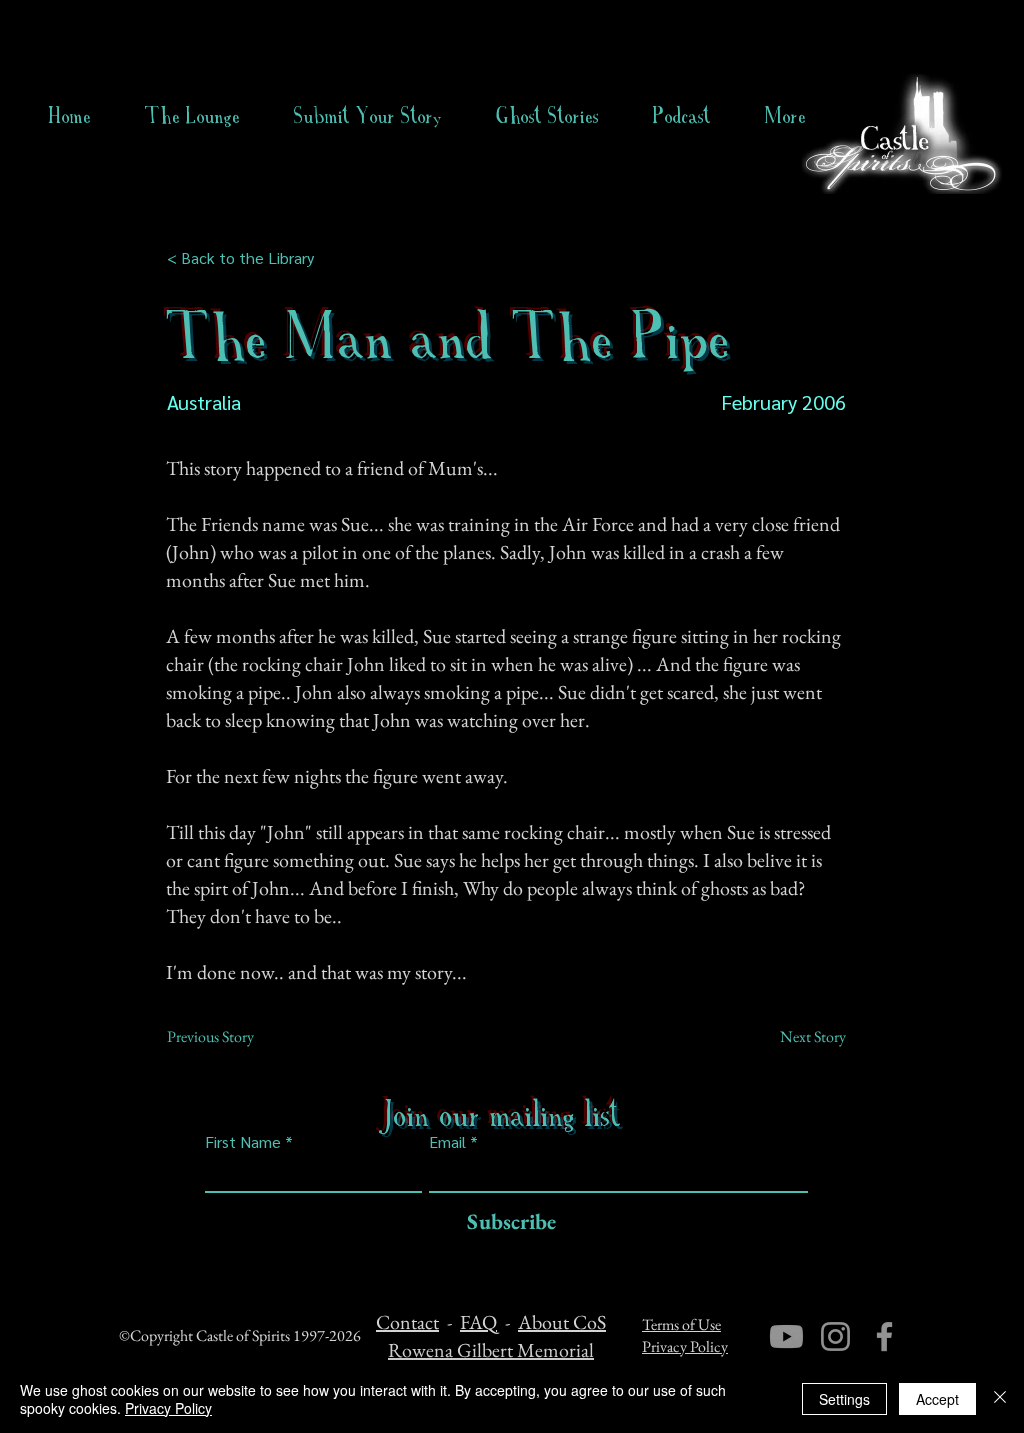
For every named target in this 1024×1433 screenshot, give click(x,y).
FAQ (478, 1322)
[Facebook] (884, 1336)
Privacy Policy (685, 1346)
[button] (547, 116)
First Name (243, 1142)
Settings (844, 1399)
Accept (937, 1399)
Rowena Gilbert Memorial (491, 1350)
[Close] (1000, 1399)
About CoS (562, 1322)
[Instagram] (835, 1336)
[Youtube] (786, 1336)
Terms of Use (681, 1324)
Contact (407, 1322)
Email (447, 1142)
